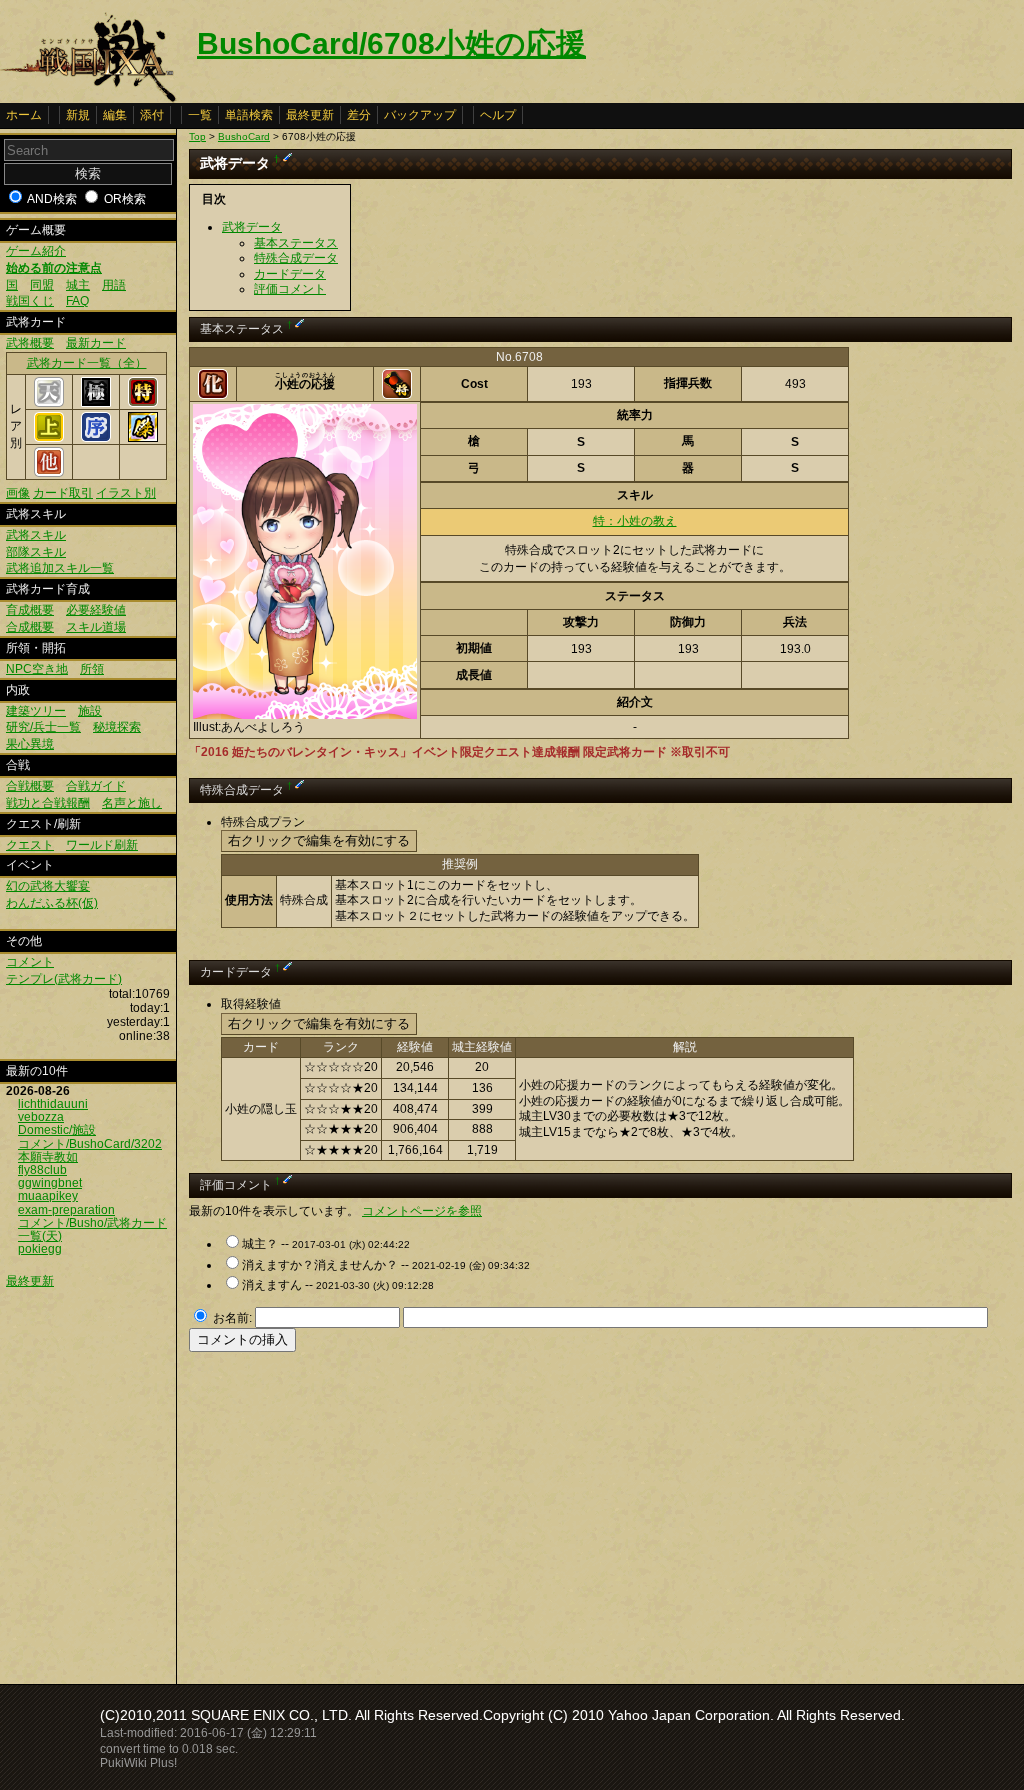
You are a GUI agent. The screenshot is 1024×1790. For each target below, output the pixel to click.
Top (197, 136)
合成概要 (30, 627)
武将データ (252, 227)
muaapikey (48, 1196)
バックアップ (420, 115)
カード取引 (63, 493)
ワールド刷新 (102, 845)
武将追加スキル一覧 (60, 568)
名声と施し (132, 803)
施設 (90, 711)
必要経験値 (96, 610)
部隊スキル (36, 552)
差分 (359, 115)
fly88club (42, 1170)
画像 (18, 493)
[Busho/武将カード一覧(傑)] (143, 438)
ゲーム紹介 (36, 251)
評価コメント (290, 289)
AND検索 (52, 199)
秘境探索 (117, 727)
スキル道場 (96, 627)
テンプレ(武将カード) (64, 979)
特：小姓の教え (635, 521)
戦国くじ (30, 301)
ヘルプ (498, 115)
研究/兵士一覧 (43, 727)
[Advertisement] (357, 1512)
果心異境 (30, 744)
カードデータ (290, 274)
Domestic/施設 (57, 1130)
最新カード (96, 343)
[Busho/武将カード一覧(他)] (49, 473)
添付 (152, 115)
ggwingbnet (50, 1183)
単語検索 (249, 115)
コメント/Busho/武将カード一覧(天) (92, 1229)
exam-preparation (66, 1210)
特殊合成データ (296, 258)
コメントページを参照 (422, 1211)
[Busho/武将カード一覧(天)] (49, 403)
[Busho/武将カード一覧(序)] (96, 438)
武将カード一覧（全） (87, 363)
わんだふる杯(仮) (52, 903)
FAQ (77, 301)
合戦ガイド (96, 786)
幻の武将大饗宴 (48, 886)
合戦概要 (30, 786)
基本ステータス (296, 243)
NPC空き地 (37, 669)
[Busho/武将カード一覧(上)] (49, 438)
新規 (78, 115)
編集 (115, 115)
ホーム (24, 115)
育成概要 (30, 610)
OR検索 (125, 199)
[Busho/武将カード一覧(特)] (143, 403)
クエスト (30, 845)
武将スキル (36, 535)
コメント (30, 962)
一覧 (200, 115)
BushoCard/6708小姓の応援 (391, 43)
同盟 (42, 285)
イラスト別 (126, 493)
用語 (114, 285)
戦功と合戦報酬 (48, 803)
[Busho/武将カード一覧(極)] (96, 403)
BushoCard (244, 136)
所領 (92, 669)
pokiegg (40, 1249)
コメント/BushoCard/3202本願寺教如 (90, 1150)
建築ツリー (36, 711)
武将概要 (30, 343)
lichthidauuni (53, 1104)
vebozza (41, 1117)
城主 (78, 285)
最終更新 (310, 115)
